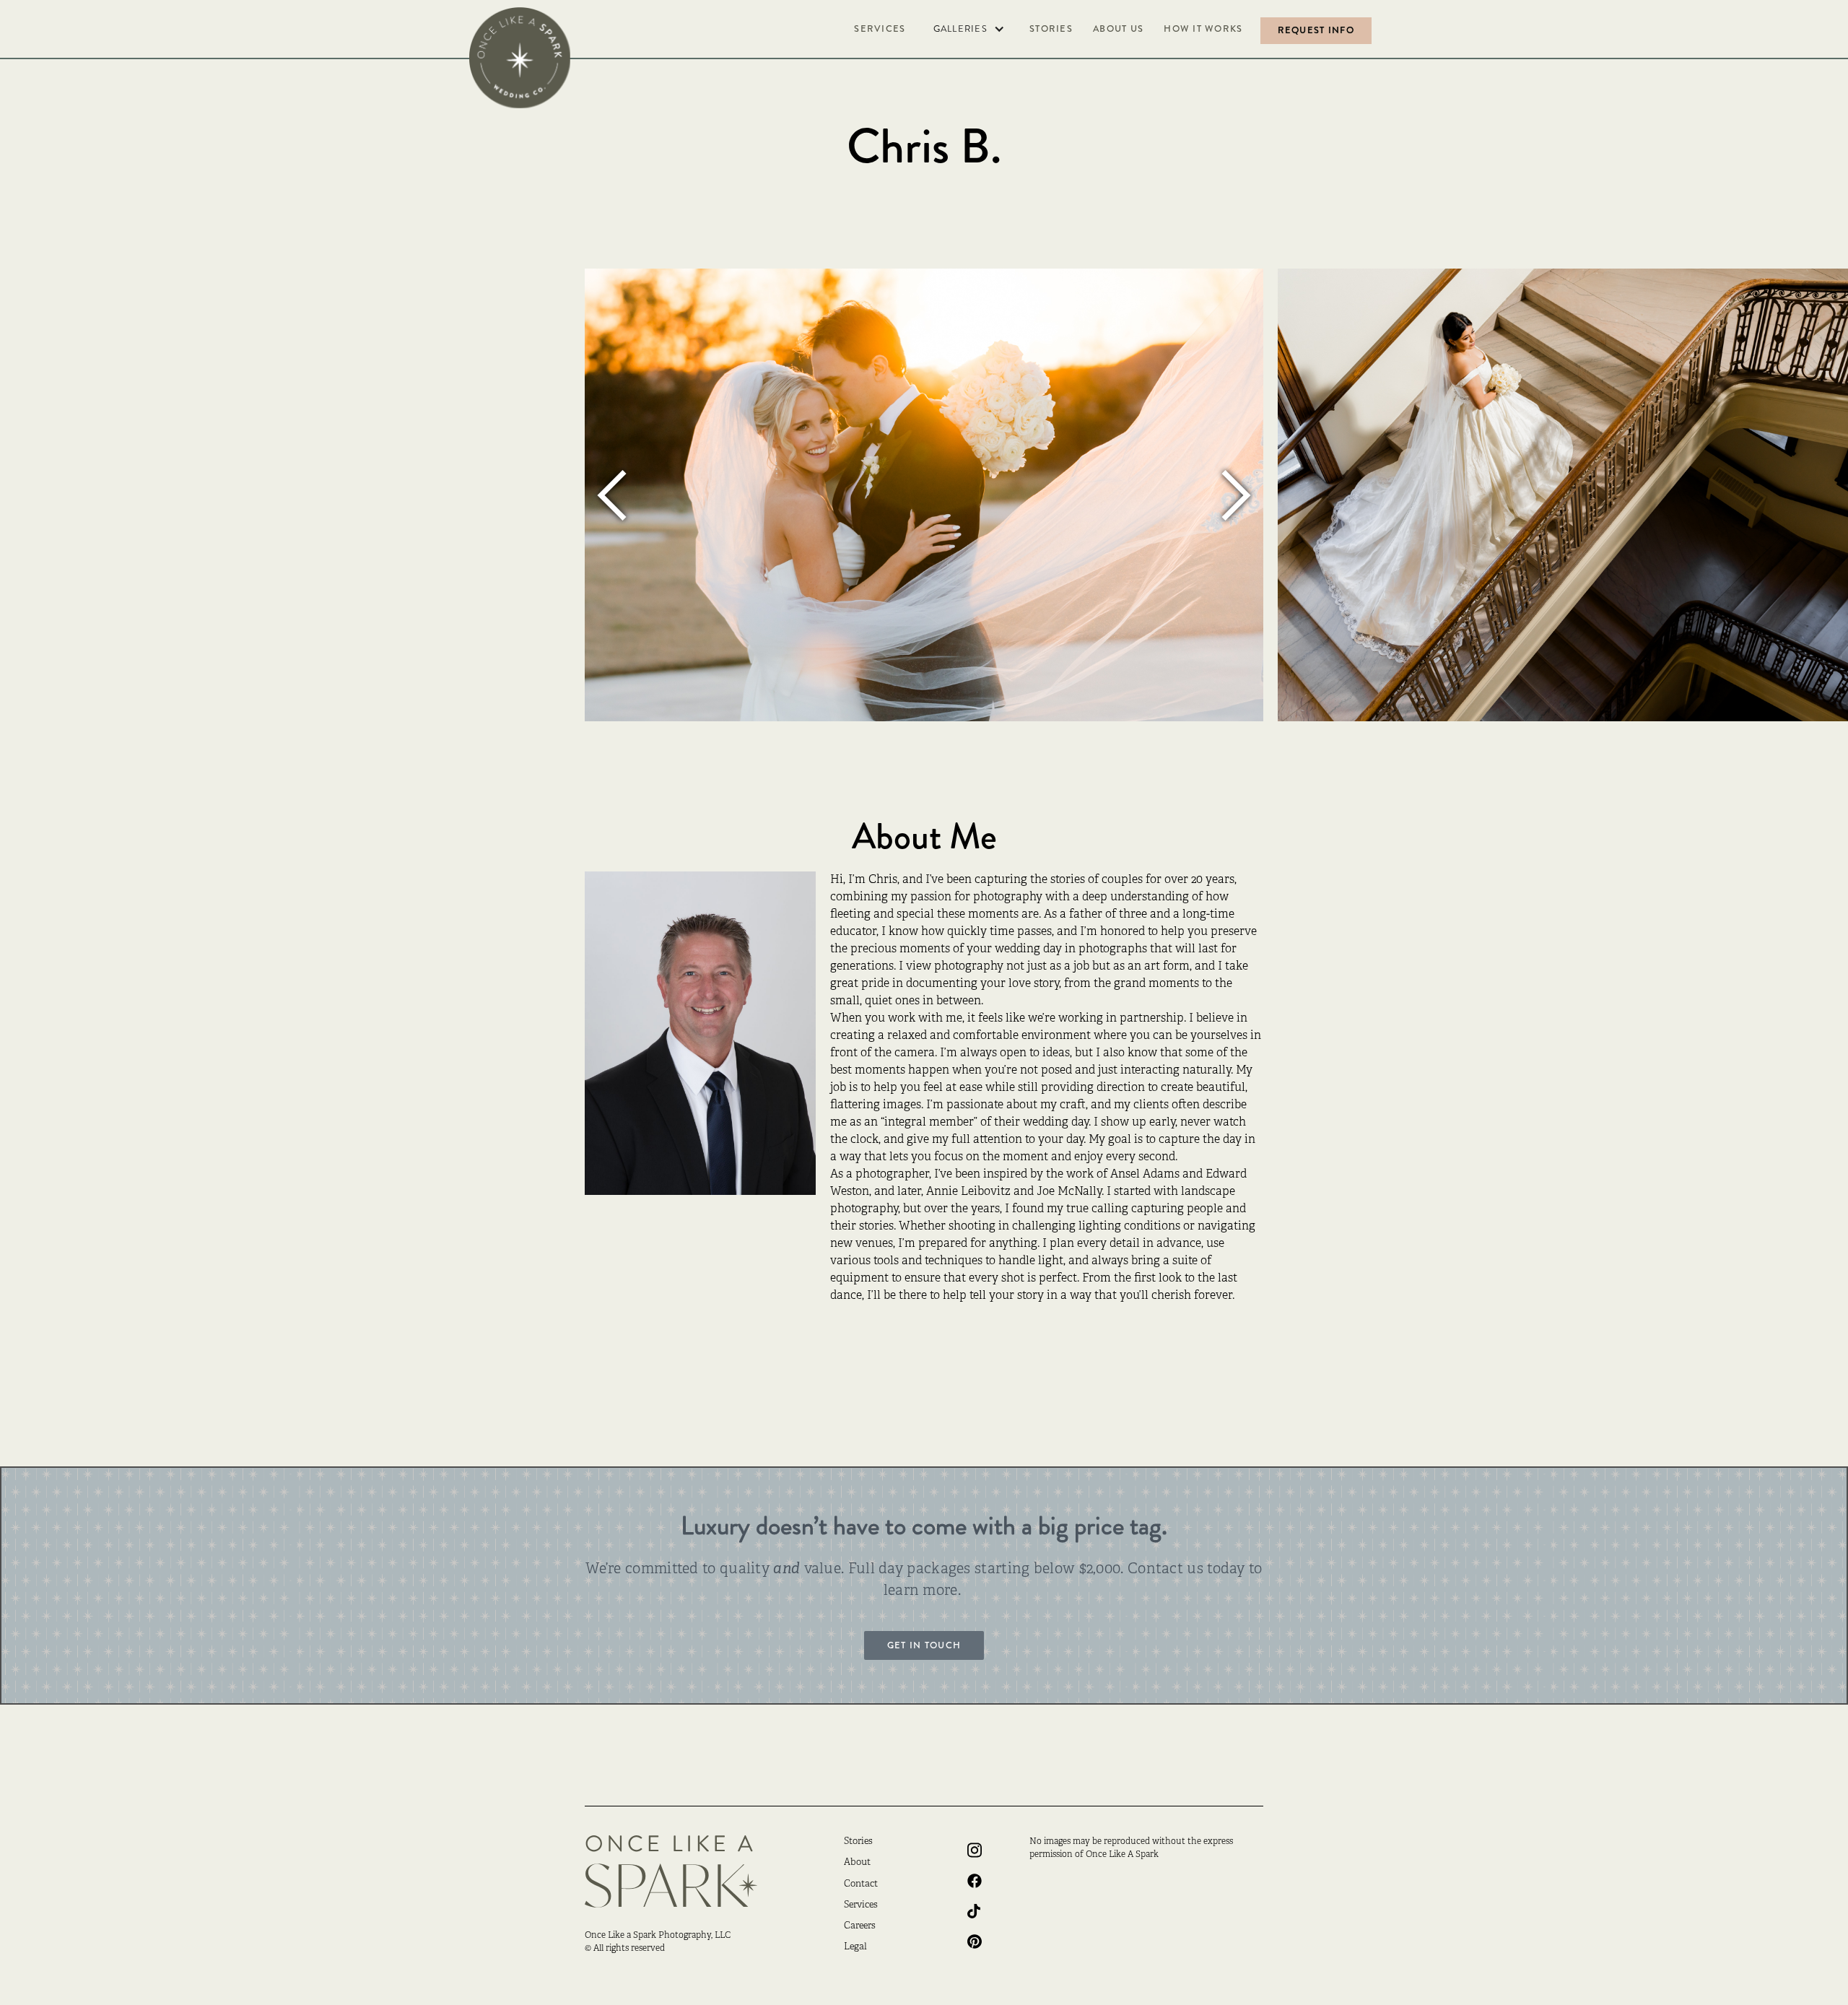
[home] (520, 58)
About (857, 1863)
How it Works (1203, 29)
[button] (968, 29)
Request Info (1316, 30)
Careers (860, 1926)
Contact (861, 1884)
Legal (855, 1947)
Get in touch (924, 1645)
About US (1118, 29)
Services (880, 29)
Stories (1051, 29)
